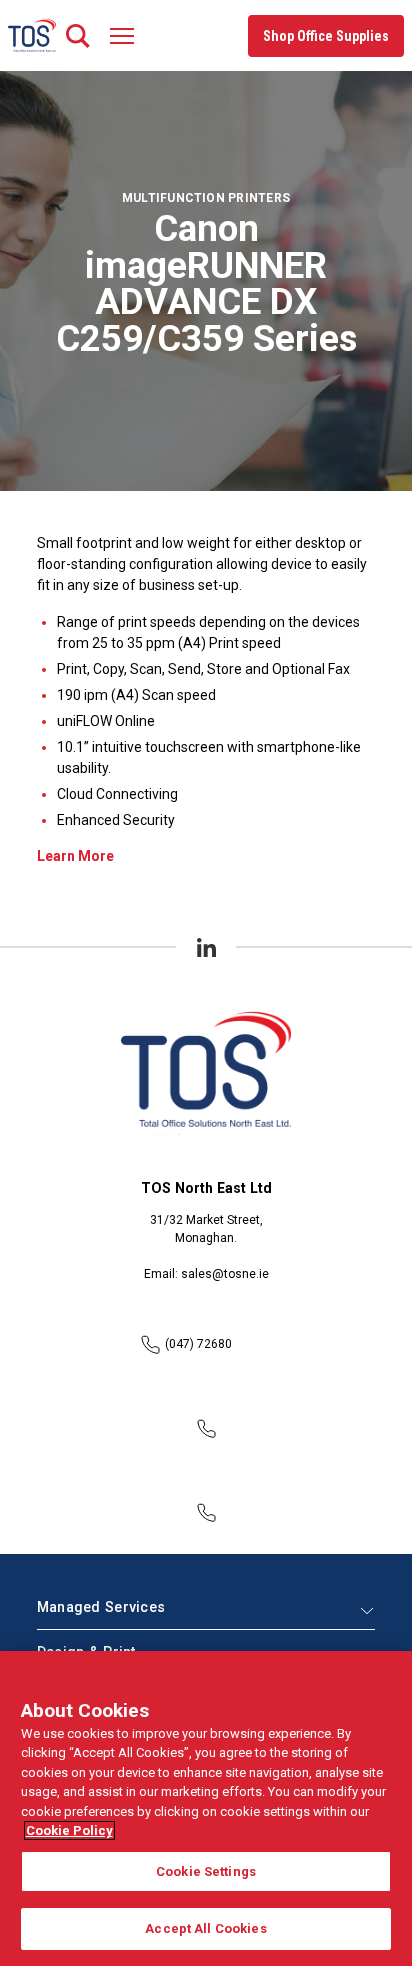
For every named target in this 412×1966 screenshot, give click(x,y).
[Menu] (122, 35)
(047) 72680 (198, 1344)
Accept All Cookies (205, 1928)
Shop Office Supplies (326, 36)
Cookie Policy (69, 1830)
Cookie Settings (206, 1871)
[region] (206, 1808)
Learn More (75, 856)
